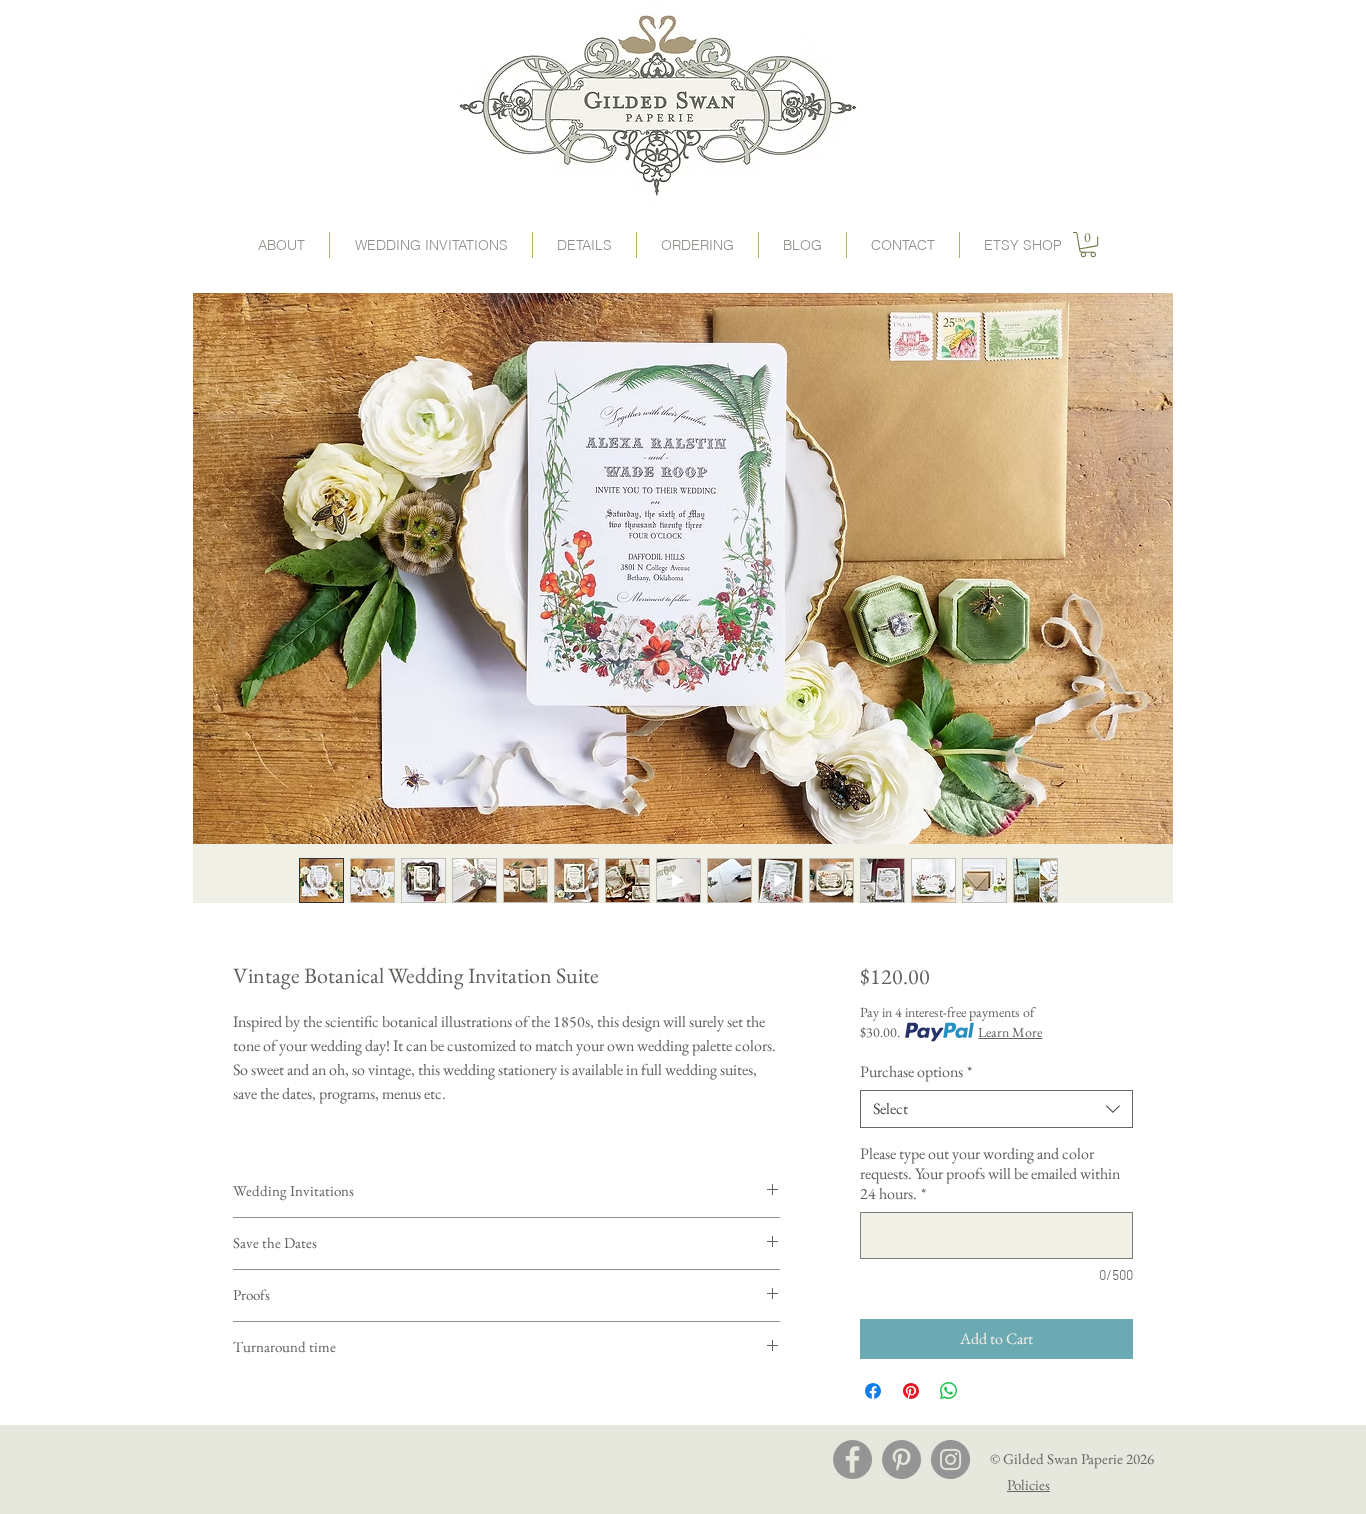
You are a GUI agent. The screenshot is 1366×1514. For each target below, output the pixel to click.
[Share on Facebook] (873, 1391)
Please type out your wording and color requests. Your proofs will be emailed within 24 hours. (990, 1174)
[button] (697, 245)
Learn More (1010, 1032)
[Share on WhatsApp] (949, 1391)
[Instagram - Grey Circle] (950, 1459)
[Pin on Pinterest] (911, 1391)
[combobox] (996, 1109)
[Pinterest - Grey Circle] (901, 1459)
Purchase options (916, 1072)
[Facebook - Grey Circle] (852, 1459)
